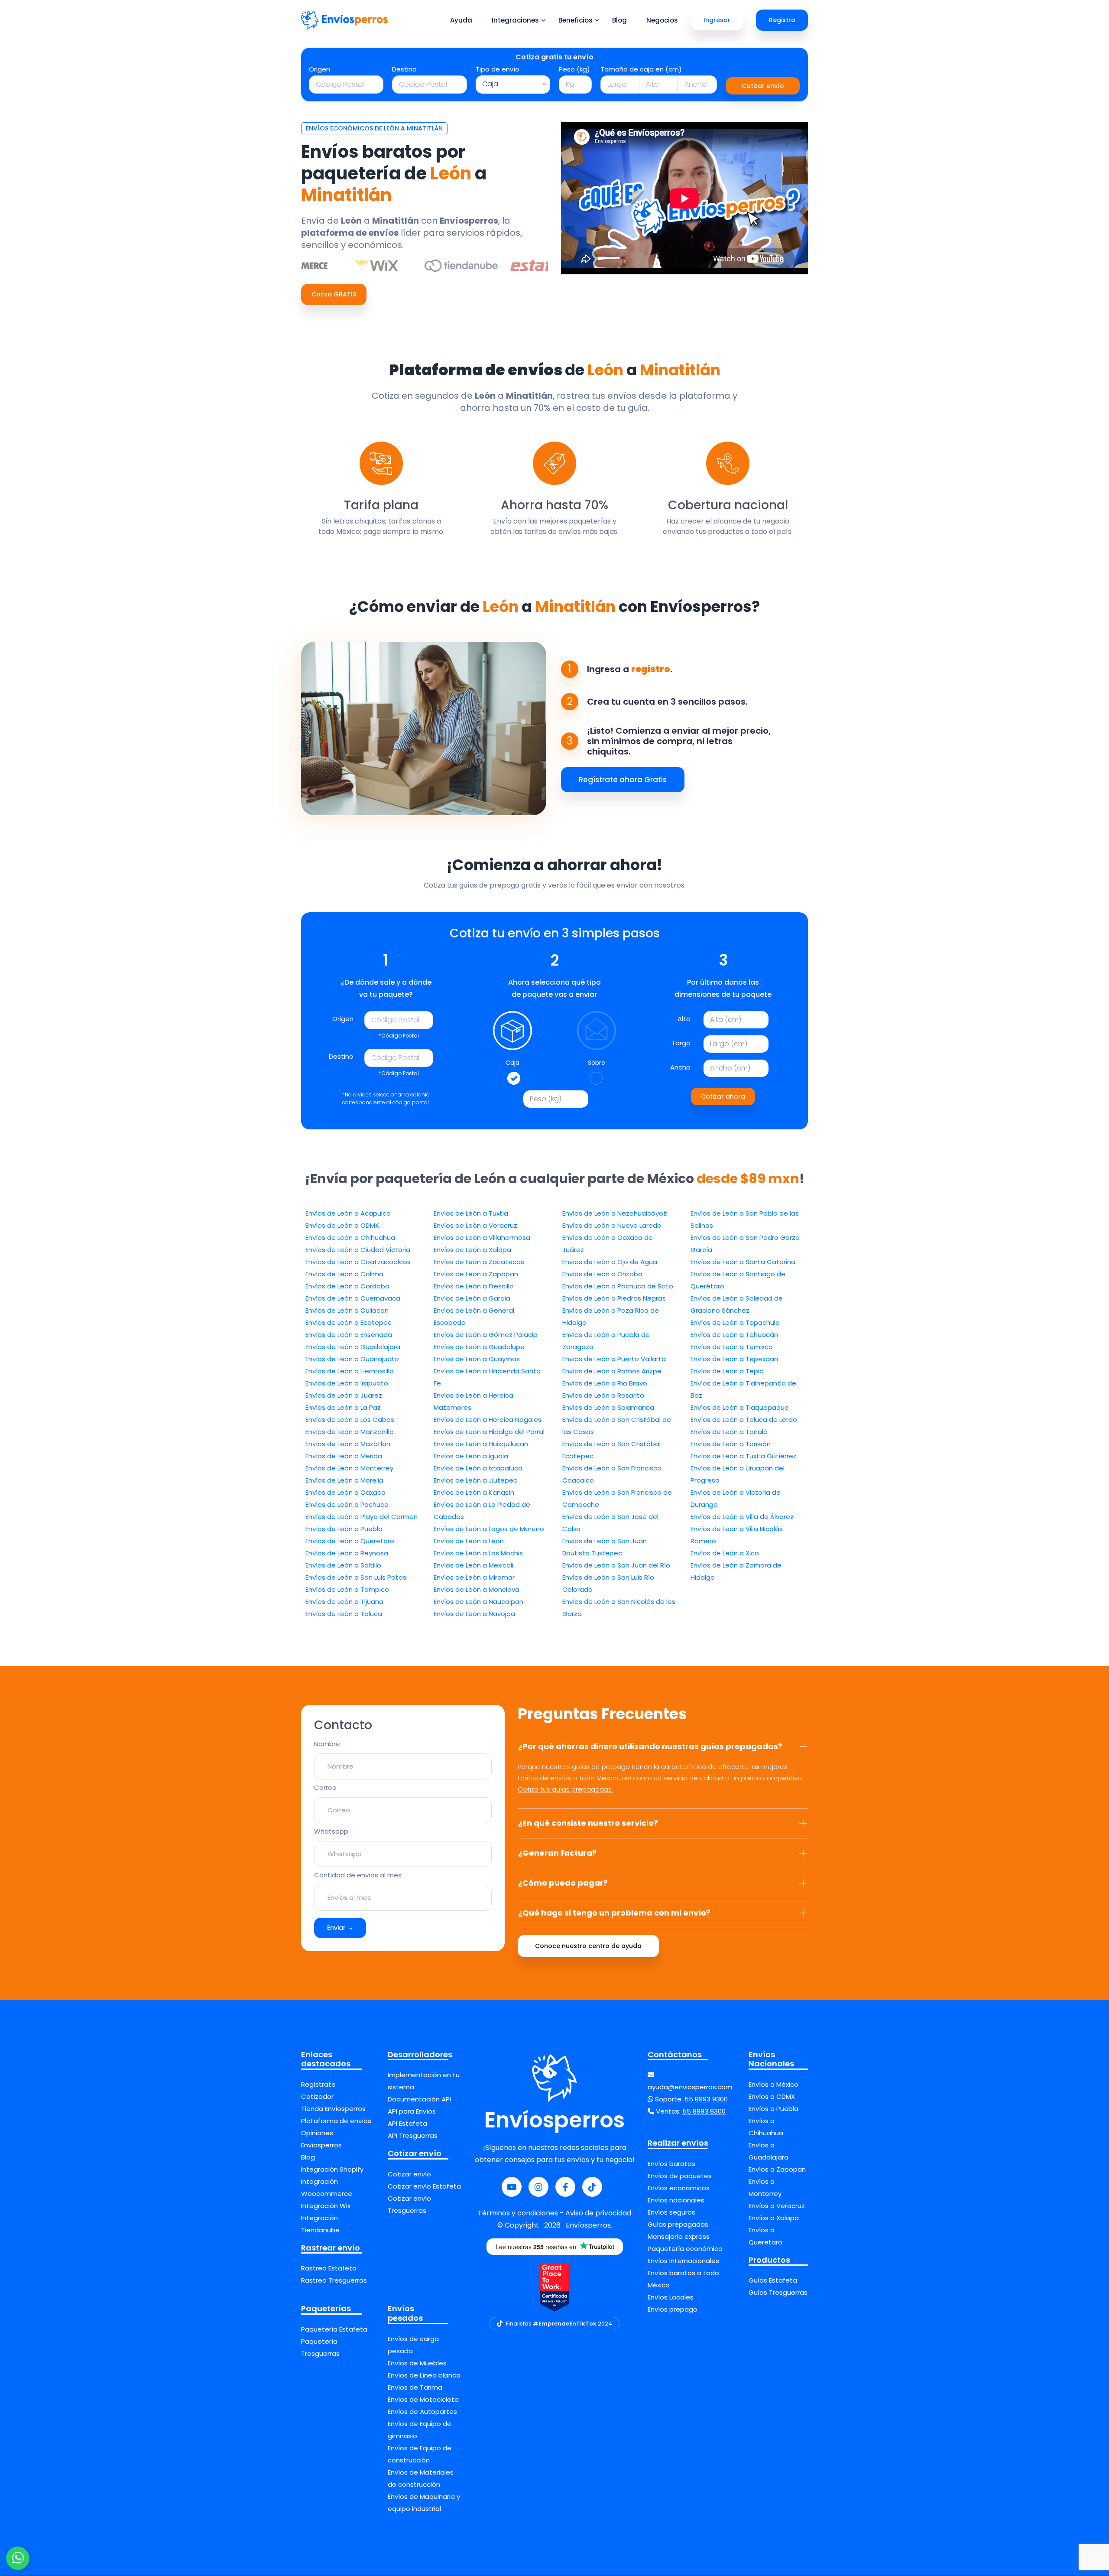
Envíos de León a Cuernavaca (353, 1298)
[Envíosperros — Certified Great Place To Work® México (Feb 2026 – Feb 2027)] (554, 2287)
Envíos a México (773, 2084)
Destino (404, 69)
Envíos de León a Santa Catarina (743, 1262)
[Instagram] (538, 2187)
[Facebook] (565, 2187)
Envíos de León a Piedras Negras (614, 1298)
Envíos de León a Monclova (477, 1589)
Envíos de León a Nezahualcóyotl (615, 1213)
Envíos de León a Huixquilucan (481, 1444)
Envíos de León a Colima (344, 1274)
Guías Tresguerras (778, 2292)
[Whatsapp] (18, 2558)
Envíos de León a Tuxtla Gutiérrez (744, 1456)
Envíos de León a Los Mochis (478, 1553)
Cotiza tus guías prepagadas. (565, 1789)
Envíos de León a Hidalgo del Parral (489, 1432)
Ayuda (461, 20)
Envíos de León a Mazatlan (348, 1444)
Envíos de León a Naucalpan (478, 1602)
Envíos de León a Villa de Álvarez (742, 1517)
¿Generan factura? (557, 1853)
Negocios (662, 20)
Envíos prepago (673, 2309)
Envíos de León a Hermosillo (350, 1371)
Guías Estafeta (773, 2280)
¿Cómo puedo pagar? (563, 1883)
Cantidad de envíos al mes (358, 1875)
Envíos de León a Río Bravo (605, 1383)
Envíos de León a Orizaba (602, 1274)
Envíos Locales (671, 2297)
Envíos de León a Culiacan (347, 1310)
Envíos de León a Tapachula (735, 1322)
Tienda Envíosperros (333, 2109)
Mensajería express (679, 2236)
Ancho (680, 1067)
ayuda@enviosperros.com (690, 2087)
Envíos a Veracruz (777, 2206)
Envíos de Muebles (417, 2363)
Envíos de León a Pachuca (347, 1504)
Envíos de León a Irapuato (347, 1383)
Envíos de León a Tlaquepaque (740, 1407)
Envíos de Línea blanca (424, 2375)
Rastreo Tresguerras (334, 2280)
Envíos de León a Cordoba (347, 1286)
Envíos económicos (679, 2188)
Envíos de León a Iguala (471, 1456)
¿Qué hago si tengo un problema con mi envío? (614, 1913)
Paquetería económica (685, 2249)
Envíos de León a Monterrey (349, 1468)
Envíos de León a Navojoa (474, 1614)
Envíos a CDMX (772, 2096)
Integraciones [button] (515, 20)
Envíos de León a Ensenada (349, 1335)
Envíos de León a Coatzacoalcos (358, 1262)
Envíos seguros (671, 2212)
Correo (325, 1787)
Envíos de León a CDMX (342, 1225)
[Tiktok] (592, 2187)
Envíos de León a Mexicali (473, 1565)
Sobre (597, 1063)
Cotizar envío (763, 86)
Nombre (327, 1744)
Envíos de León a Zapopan (476, 1274)
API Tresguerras (413, 2135)
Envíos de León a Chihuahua (350, 1238)
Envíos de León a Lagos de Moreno (489, 1529)
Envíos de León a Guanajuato (352, 1359)
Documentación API (419, 2099)
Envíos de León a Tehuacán (734, 1335)
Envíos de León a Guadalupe (479, 1347)
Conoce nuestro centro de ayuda (588, 1946)
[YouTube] (512, 2187)
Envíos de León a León (469, 1541)
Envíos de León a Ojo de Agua (610, 1262)
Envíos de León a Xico (725, 1553)
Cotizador (317, 2096)
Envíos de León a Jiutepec (475, 1480)
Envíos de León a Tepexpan (734, 1359)
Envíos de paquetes (680, 2176)
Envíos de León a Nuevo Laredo (612, 1225)
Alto (684, 1019)
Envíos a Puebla (773, 2109)
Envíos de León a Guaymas (477, 1359)
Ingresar (717, 20)
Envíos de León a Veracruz (475, 1225)
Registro (782, 20)
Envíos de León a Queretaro (350, 1541)
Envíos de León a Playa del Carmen (362, 1517)
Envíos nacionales (676, 2200)
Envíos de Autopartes (422, 2412)
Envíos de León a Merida (344, 1456)
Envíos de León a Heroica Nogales (488, 1420)
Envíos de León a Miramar (474, 1577)
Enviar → (340, 1928)
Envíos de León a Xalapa (472, 1250)
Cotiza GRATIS (334, 294)
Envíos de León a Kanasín (474, 1492)
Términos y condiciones (519, 2213)
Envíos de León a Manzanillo (350, 1432)
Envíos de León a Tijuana (344, 1602)
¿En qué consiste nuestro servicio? (588, 1823)
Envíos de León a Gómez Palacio (486, 1335)
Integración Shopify (332, 2169)
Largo (682, 1043)
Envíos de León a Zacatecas (479, 1262)
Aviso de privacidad (598, 2213)
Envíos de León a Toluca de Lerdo (744, 1420)
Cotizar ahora (723, 1096)
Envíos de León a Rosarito (603, 1395)
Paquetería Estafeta (334, 2329)
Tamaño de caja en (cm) (641, 69)
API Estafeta (407, 2123)
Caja (512, 1063)
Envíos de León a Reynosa (347, 1553)
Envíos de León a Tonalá (729, 1432)
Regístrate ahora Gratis (623, 780)
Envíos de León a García (472, 1298)
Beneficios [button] (576, 20)
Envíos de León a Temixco (732, 1347)
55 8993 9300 (706, 2099)
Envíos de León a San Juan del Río (616, 1565)
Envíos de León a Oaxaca (345, 1492)
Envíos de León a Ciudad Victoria (358, 1250)
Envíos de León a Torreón (731, 1444)
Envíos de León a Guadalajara (353, 1347)
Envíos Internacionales (683, 2261)
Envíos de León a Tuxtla (471, 1213)
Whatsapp (331, 1831)
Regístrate (318, 2084)
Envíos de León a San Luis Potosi (357, 1577)
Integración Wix (326, 2206)
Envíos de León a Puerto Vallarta (614, 1359)
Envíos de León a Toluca (344, 1614)
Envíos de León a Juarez (344, 1395)
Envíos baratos (671, 2164)
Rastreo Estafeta (329, 2268)
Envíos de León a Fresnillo (474, 1286)
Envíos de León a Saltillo (343, 1565)
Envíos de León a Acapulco (348, 1213)
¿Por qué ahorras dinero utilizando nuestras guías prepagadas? (650, 1746)
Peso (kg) (574, 69)
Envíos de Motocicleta (423, 2399)
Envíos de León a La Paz (343, 1407)
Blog (619, 20)
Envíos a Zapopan (777, 2169)
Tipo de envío (498, 69)
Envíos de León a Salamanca (608, 1407)
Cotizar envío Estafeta (424, 2186)
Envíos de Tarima (415, 2387)
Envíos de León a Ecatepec (349, 1322)
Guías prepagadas (678, 2224)
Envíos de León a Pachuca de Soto (618, 1286)
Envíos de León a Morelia (344, 1480)
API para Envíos (412, 2111)
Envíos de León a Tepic (727, 1371)
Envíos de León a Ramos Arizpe (612, 1371)
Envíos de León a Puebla (344, 1529)
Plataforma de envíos (336, 2121)
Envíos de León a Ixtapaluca (478, 1468)
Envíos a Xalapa (774, 2218)
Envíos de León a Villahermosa (482, 1238)
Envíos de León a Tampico (347, 1589)
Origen (319, 69)
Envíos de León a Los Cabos (350, 1420)
